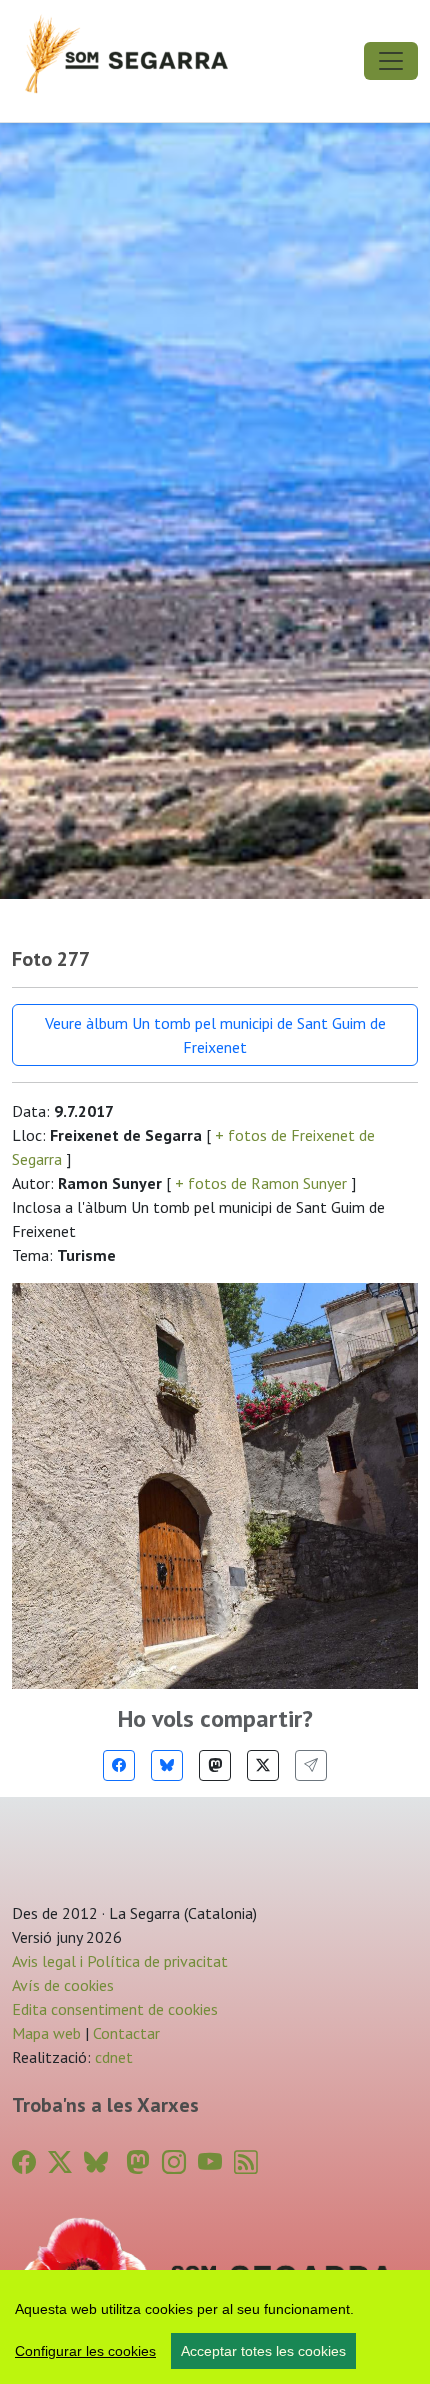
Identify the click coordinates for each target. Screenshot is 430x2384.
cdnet (112, 2057)
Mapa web (46, 2033)
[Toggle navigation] (391, 61)
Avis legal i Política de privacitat (120, 1961)
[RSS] (246, 2162)
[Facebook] (119, 1765)
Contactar (126, 2033)
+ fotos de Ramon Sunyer (261, 1183)
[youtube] (210, 2162)
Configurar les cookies (85, 2351)
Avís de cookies (63, 1985)
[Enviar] (311, 1765)
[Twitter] (263, 1765)
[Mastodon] (215, 1765)
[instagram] (174, 2162)
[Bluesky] (167, 1765)
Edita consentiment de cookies (115, 2009)
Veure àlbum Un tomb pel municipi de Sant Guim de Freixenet (215, 1035)
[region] (215, 2327)
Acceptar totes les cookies (263, 2351)
